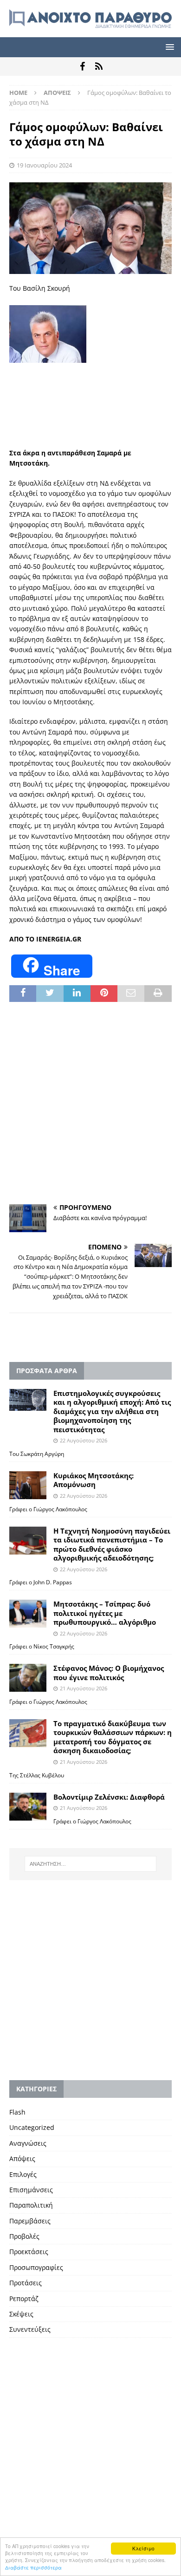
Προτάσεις (26, 2283)
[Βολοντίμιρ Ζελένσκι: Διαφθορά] (28, 1807)
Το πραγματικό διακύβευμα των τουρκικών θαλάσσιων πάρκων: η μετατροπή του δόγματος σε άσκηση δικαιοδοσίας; (113, 1737)
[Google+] (99, 67)
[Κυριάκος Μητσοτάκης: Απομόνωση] (28, 1485)
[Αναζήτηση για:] (91, 1864)
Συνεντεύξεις (30, 2329)
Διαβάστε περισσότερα (33, 2567)
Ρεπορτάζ (24, 2299)
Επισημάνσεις (31, 2190)
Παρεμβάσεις (30, 2221)
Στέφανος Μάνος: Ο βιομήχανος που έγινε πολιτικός (109, 1673)
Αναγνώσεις (28, 2143)
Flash (17, 2112)
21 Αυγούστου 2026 (84, 1688)
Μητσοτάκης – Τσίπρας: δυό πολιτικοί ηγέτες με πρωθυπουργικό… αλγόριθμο (105, 1613)
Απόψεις (22, 2159)
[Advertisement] (90, 440)
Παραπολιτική (31, 2205)
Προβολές (24, 2236)
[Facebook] (82, 67)
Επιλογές (23, 2174)
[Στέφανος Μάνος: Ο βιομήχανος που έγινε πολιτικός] (28, 1678)
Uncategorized (32, 2127)
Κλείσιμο (143, 2548)
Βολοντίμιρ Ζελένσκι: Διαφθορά (109, 1797)
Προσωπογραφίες (36, 2267)
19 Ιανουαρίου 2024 (44, 165)
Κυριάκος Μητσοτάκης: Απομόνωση (94, 1480)
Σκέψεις (21, 2314)
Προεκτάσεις (29, 2252)
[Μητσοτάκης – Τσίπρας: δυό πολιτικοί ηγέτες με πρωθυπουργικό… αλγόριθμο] (28, 1614)
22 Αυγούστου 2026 (84, 1440)
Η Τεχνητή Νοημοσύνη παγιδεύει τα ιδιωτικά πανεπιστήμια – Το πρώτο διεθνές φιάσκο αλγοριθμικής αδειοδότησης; (112, 1545)
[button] (168, 47)
